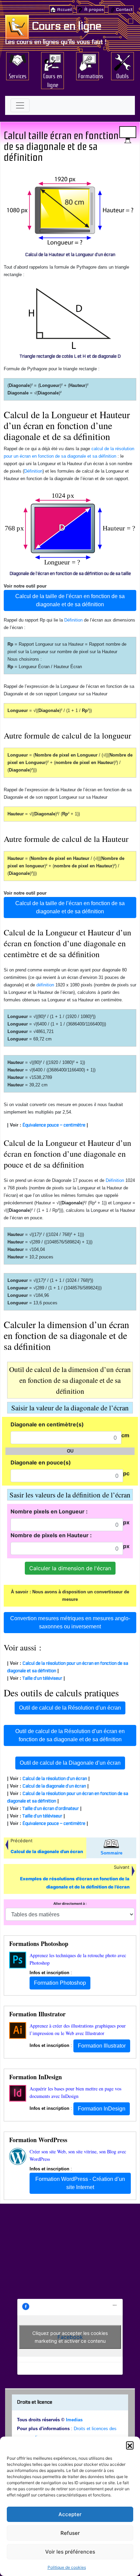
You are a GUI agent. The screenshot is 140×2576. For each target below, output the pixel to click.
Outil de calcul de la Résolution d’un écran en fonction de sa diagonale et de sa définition (70, 1735)
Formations (89, 75)
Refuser (70, 2533)
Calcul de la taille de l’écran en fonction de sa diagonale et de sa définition (70, 600)
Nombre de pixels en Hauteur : (51, 1535)
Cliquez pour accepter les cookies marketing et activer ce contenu (70, 2337)
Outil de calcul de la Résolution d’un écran (70, 1708)
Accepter (70, 2514)
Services (18, 75)
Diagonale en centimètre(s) (47, 1424)
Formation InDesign (36, 2077)
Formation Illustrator (37, 2014)
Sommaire (111, 1853)
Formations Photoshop (39, 1944)
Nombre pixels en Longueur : (49, 1511)
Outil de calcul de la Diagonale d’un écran (70, 1763)
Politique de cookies (67, 2567)
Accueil (65, 10)
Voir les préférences (70, 2552)
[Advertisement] (70, 2253)
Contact (124, 10)
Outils (122, 75)
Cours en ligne (66, 26)
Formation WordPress (38, 2140)
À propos (94, 10)
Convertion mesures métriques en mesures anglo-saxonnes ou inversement (70, 1622)
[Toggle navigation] (20, 105)
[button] (130, 2445)
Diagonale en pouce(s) (41, 1462)
